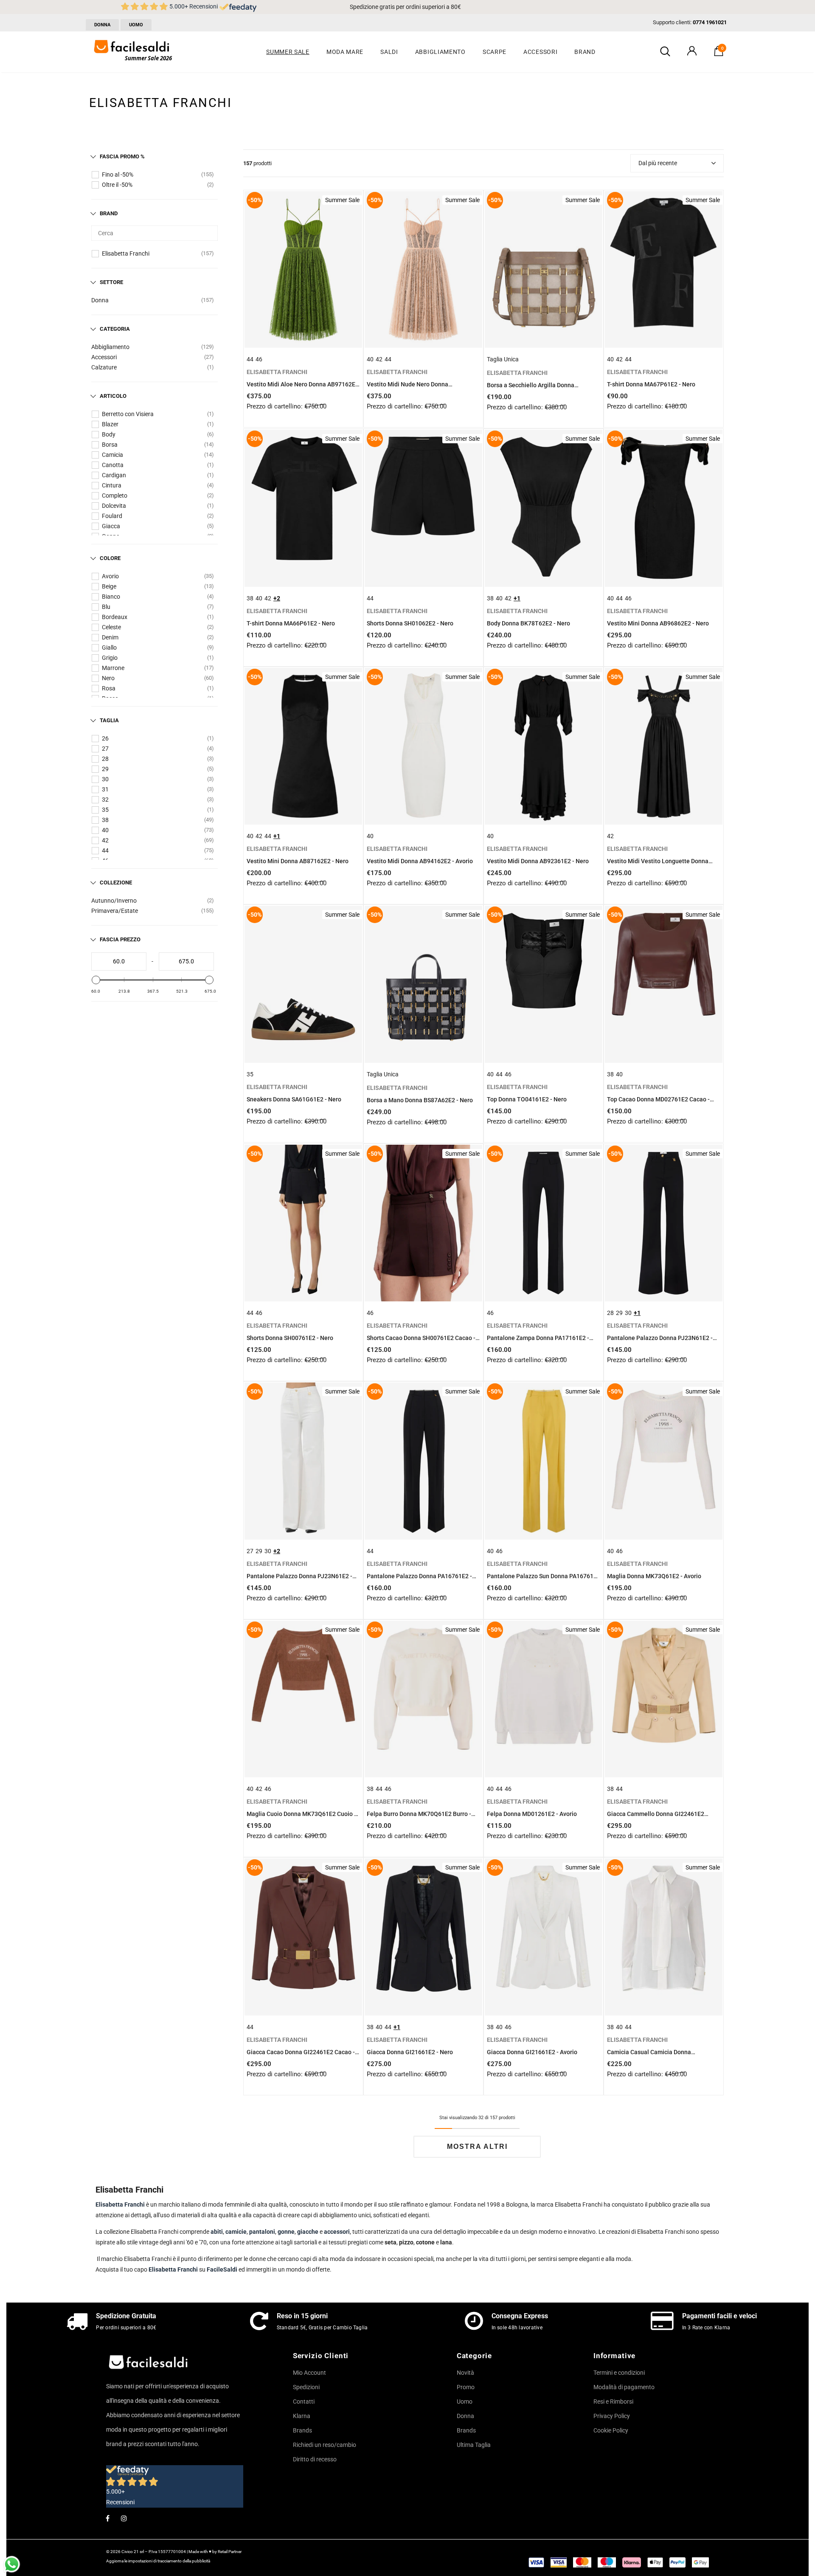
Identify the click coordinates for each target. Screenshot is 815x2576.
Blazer (110, 424)
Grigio (110, 658)
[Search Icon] (665, 52)
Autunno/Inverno (114, 901)
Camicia (112, 455)
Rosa (109, 688)
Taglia (109, 720)
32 (105, 800)
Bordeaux (115, 617)
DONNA (102, 25)
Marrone (113, 668)
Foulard (112, 516)
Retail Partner (230, 2552)
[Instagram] (124, 2518)
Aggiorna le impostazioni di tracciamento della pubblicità (158, 2561)
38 (105, 820)
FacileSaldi (223, 2269)
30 (105, 779)
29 (105, 769)
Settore (111, 282)
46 (259, 359)
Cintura (112, 485)
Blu (106, 607)
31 (105, 789)
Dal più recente (658, 163)
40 (105, 830)
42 (105, 840)
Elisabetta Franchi (126, 253)
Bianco (111, 597)
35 (105, 810)
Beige (109, 586)
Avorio (110, 576)
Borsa (110, 445)
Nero (108, 678)
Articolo (113, 396)
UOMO (136, 25)
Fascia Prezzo (120, 939)
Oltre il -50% (117, 185)
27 (105, 749)
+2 (277, 598)
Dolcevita (114, 506)
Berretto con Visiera (128, 414)
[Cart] (719, 54)
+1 (517, 598)
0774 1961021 (710, 22)
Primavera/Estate (115, 911)
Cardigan (114, 475)
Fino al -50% (118, 175)
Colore (110, 558)
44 (105, 850)
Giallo (109, 648)
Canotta (113, 465)
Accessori (104, 357)
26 (105, 738)
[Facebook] (107, 2518)
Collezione (116, 883)
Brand (109, 213)
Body (109, 434)
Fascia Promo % (122, 156)
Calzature (104, 367)
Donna (100, 300)
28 (105, 759)
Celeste (111, 627)
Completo (115, 495)
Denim (110, 637)
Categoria (115, 329)
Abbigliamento (110, 347)
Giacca (111, 526)
